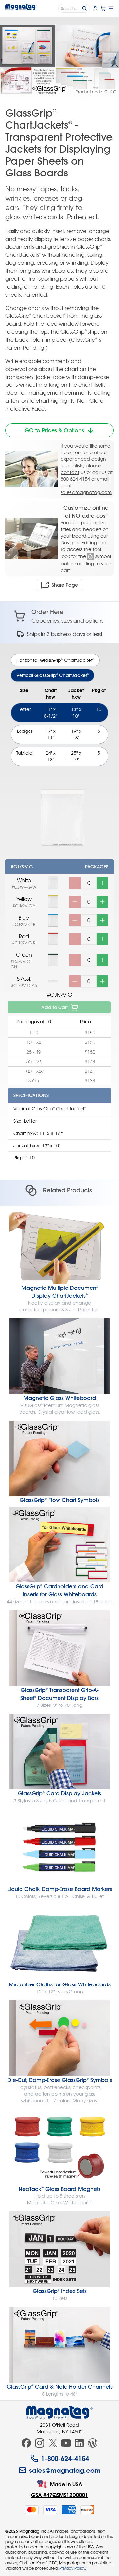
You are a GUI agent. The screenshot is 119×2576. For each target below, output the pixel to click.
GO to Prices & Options (54, 430)
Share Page (65, 585)
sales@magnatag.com (86, 492)
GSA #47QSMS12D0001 (59, 2495)
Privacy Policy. (73, 2568)
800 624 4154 (75, 479)
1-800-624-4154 (65, 2458)
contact (70, 472)
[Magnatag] (59, 2412)
